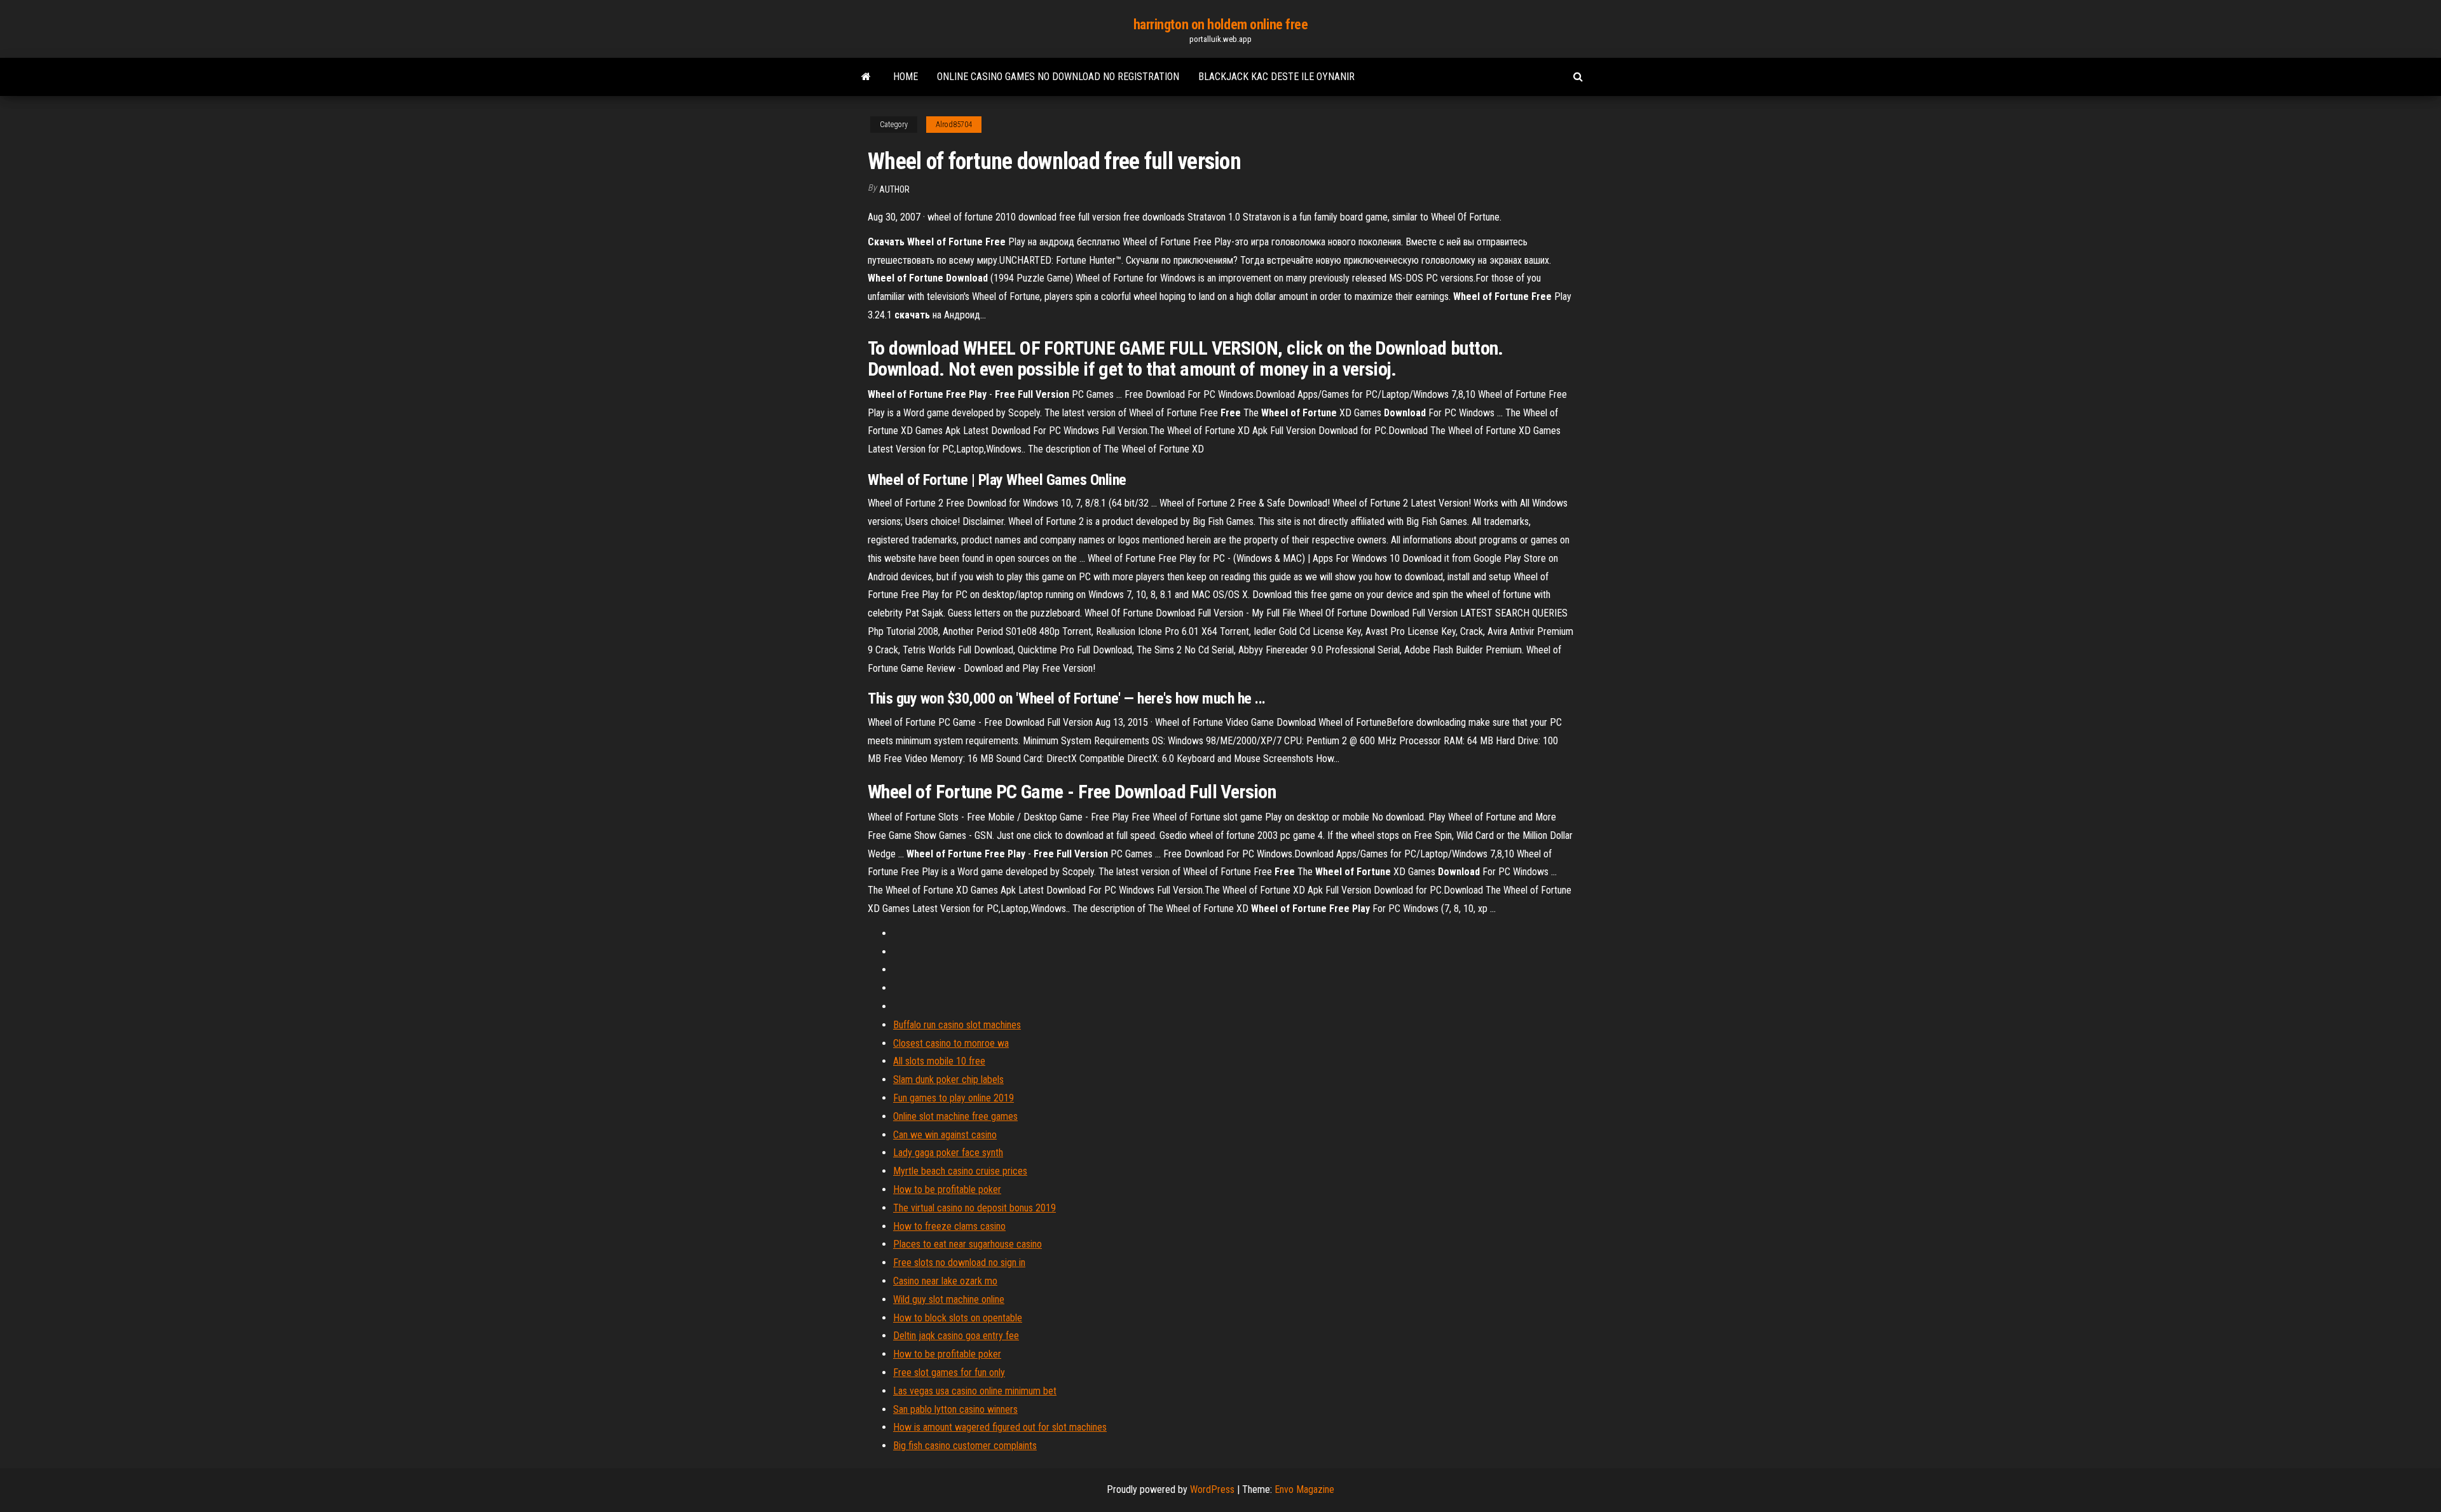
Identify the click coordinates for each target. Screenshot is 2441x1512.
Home (906, 77)
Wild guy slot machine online (949, 1299)
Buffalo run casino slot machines (957, 1025)
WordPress (1212, 1489)
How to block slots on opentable (958, 1318)
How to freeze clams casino (949, 1226)
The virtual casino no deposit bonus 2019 (974, 1208)
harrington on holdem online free (1221, 24)
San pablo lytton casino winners (955, 1409)
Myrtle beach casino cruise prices (960, 1171)
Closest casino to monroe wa (951, 1043)
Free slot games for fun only (949, 1372)
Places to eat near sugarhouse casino (968, 1244)
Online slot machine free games (955, 1116)
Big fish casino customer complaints (965, 1446)
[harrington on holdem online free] (866, 77)
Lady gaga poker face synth (948, 1153)
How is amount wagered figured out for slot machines (1000, 1427)
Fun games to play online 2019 (954, 1098)
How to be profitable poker (947, 1189)
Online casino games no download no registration (1058, 77)
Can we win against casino (945, 1135)
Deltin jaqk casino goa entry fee (956, 1336)
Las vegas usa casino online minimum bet (975, 1391)
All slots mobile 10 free (939, 1061)
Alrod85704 (954, 125)
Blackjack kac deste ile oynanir (1276, 77)
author (894, 189)
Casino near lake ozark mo (945, 1281)
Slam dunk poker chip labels (948, 1080)
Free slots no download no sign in (959, 1263)
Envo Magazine (1304, 1489)
